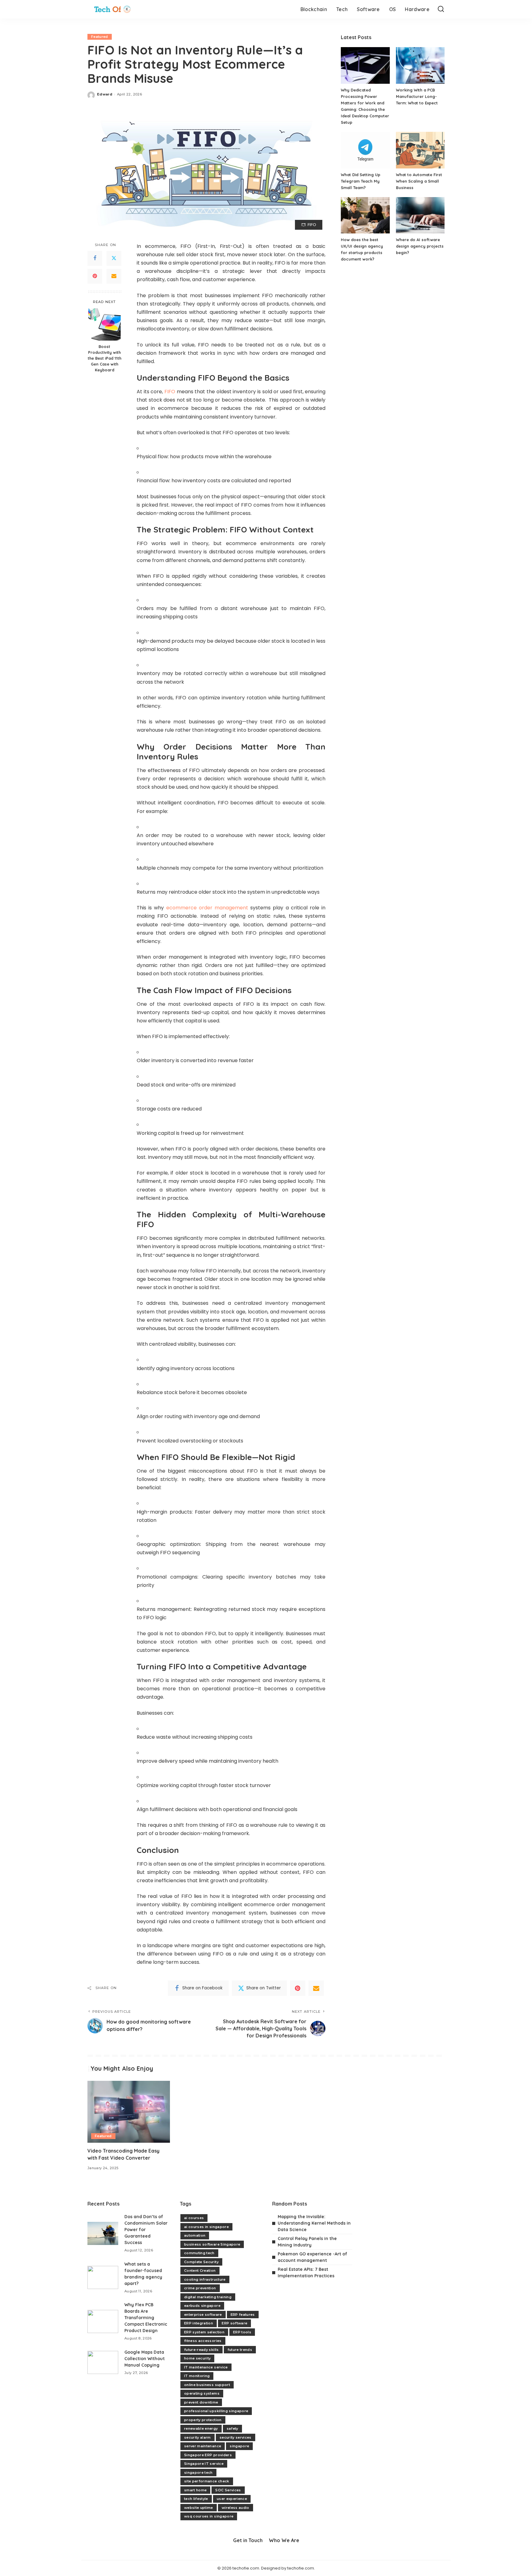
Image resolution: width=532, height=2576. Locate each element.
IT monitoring (197, 2376)
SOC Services (228, 2490)
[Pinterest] (95, 276)
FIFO (170, 392)
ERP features (243, 2315)
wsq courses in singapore (209, 2516)
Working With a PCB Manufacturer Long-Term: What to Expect (417, 96)
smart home (195, 2490)
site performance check (207, 2481)
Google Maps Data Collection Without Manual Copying (145, 2359)
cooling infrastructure (205, 2279)
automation (195, 2235)
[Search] (441, 9)
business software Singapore (212, 2244)
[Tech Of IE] (112, 9)
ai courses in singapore (206, 2227)
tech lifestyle (196, 2499)
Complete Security (201, 2262)
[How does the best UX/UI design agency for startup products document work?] (365, 215)
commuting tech (199, 2253)
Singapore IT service (204, 2464)
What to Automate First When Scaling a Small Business (419, 181)
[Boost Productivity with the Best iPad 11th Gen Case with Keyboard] (105, 324)
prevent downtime (201, 2402)
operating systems (202, 2393)
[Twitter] (114, 258)
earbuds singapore (202, 2306)
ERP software (234, 2323)
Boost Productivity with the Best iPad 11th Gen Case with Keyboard (105, 358)
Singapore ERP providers (208, 2455)
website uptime (199, 2508)
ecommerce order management (207, 908)
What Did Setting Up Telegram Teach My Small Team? (361, 181)
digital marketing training (208, 2297)
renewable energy (201, 2428)
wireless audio (236, 2508)
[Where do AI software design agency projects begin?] (420, 215)
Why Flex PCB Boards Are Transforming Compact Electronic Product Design (146, 2318)
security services (236, 2437)
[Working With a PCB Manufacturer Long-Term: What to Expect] (420, 65)
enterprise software (203, 2315)
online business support (207, 2385)
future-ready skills (202, 2350)
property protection (203, 2420)
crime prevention (200, 2288)
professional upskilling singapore (216, 2411)
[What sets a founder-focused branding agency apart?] (103, 2277)
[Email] (114, 276)
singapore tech (198, 2473)
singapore (239, 2446)
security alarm (197, 2437)
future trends (240, 2350)
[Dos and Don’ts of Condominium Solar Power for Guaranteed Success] (103, 2233)
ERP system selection (204, 2332)
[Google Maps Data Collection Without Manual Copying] (103, 2362)
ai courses (194, 2218)
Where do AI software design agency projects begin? (420, 246)
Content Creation (200, 2271)
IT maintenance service (206, 2367)
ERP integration (199, 2323)
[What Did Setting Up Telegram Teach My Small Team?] (365, 150)
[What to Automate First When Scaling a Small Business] (420, 150)
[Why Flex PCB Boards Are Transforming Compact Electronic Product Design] (103, 2321)
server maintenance (203, 2446)
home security (197, 2358)
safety (232, 2428)
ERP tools (242, 2332)
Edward (105, 94)
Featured (100, 37)
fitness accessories (203, 2341)
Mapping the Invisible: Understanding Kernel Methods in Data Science (314, 2223)
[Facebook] (95, 258)
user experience (232, 2499)
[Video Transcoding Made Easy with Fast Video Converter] (129, 2112)
